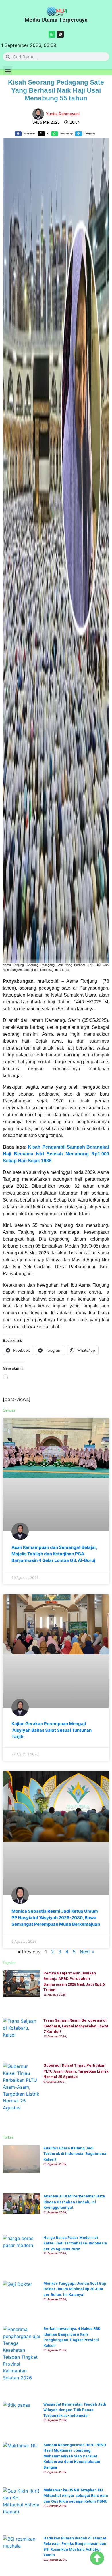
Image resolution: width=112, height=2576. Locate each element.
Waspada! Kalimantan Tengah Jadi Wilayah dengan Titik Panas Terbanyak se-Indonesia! (75, 2410)
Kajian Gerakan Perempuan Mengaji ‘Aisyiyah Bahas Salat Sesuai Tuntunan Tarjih (52, 1730)
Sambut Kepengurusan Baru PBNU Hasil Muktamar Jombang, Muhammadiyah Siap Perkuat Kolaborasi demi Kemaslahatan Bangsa (75, 2456)
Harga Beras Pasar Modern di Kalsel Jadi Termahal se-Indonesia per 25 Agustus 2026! (75, 2243)
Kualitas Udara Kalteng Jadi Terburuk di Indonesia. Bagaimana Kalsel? (75, 2154)
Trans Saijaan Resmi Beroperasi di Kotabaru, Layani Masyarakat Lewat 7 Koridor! (76, 2026)
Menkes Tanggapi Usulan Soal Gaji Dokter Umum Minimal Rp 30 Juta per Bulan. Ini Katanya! (75, 2289)
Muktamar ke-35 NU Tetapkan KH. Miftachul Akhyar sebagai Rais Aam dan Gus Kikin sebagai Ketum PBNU (76, 2496)
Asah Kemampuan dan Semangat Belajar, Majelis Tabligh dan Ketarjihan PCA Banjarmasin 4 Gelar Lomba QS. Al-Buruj (54, 1554)
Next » (87, 1952)
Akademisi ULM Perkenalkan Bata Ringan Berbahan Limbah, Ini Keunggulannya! (74, 2202)
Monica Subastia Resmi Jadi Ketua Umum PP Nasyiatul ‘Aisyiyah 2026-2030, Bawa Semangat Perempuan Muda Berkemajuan (56, 1918)
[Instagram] (60, 34)
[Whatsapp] (52, 34)
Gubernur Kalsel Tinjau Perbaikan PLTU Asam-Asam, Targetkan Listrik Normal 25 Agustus (76, 2071)
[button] (8, 71)
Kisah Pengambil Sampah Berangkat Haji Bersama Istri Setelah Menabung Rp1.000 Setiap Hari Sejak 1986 (56, 1154)
